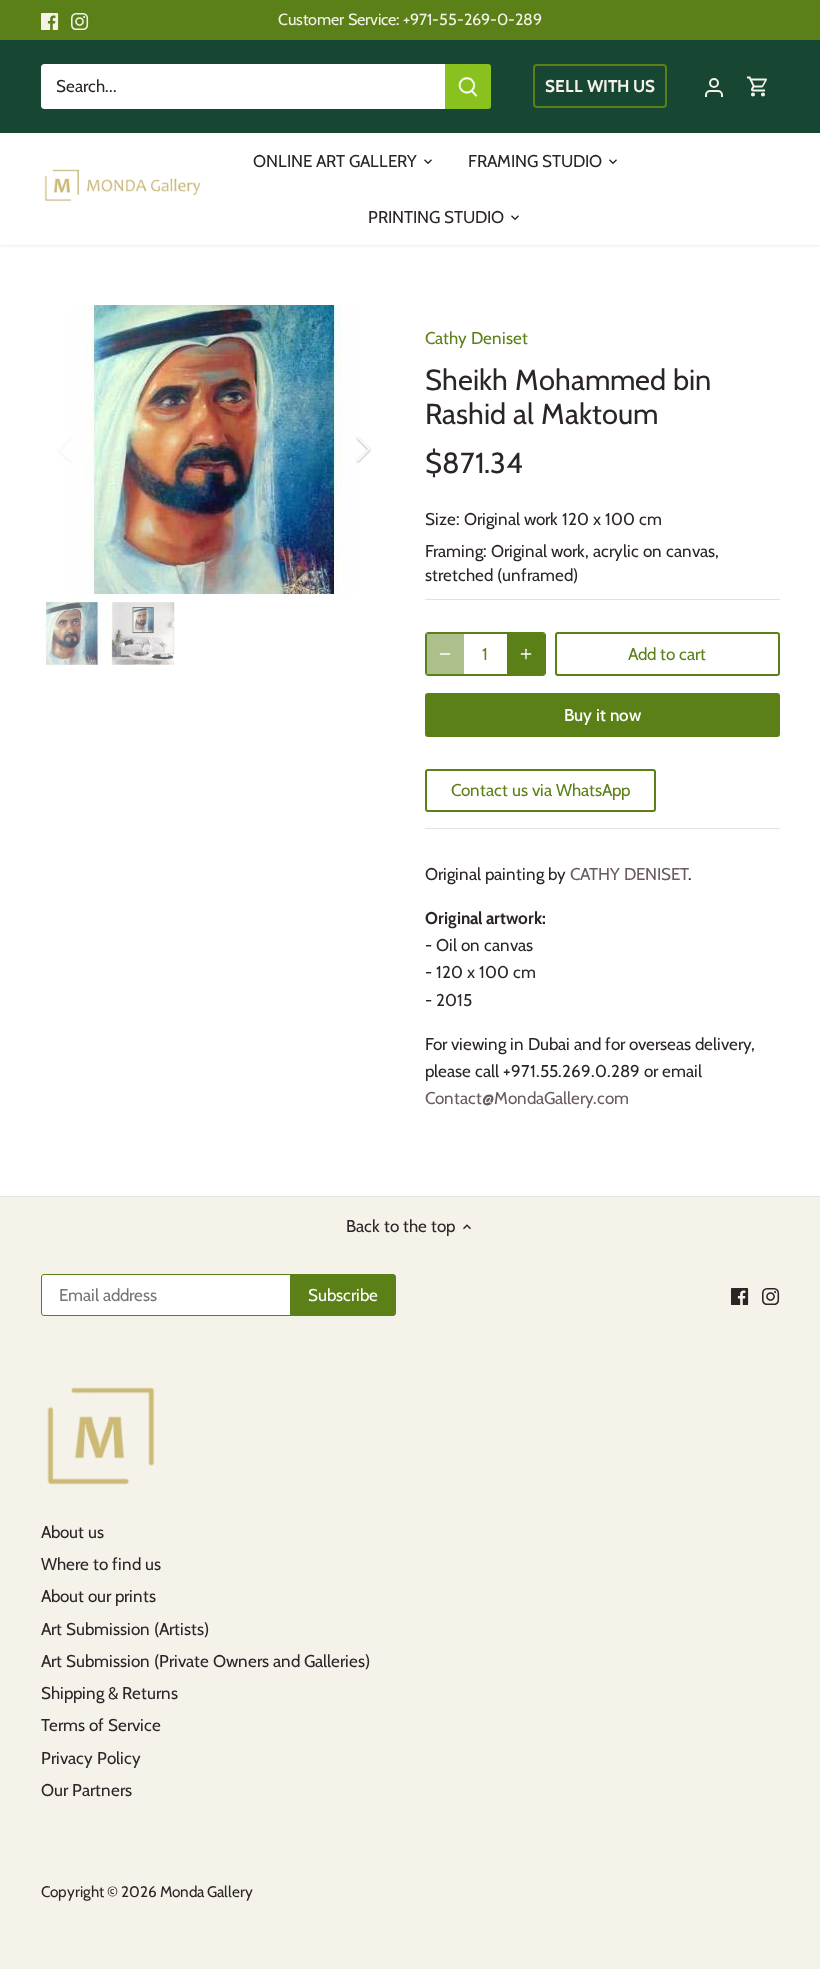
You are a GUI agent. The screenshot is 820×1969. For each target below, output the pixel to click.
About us (72, 1532)
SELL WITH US (600, 86)
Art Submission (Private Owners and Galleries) (205, 1661)
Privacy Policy (91, 1758)
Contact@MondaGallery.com (527, 1098)
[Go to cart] (758, 86)
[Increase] (526, 654)
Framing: (456, 551)
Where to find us (101, 1564)
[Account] (714, 86)
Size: (442, 519)
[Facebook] (49, 20)
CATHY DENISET (629, 874)
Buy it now (602, 715)
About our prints (98, 1596)
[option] (214, 449)
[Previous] (91, 449)
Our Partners (86, 1790)
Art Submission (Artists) (125, 1629)
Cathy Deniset (476, 338)
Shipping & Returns (109, 1693)
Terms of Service (101, 1725)
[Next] (337, 449)
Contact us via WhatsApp (540, 790)
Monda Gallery (206, 1891)
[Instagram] (79, 20)
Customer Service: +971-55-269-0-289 (410, 19)
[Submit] (468, 86)
